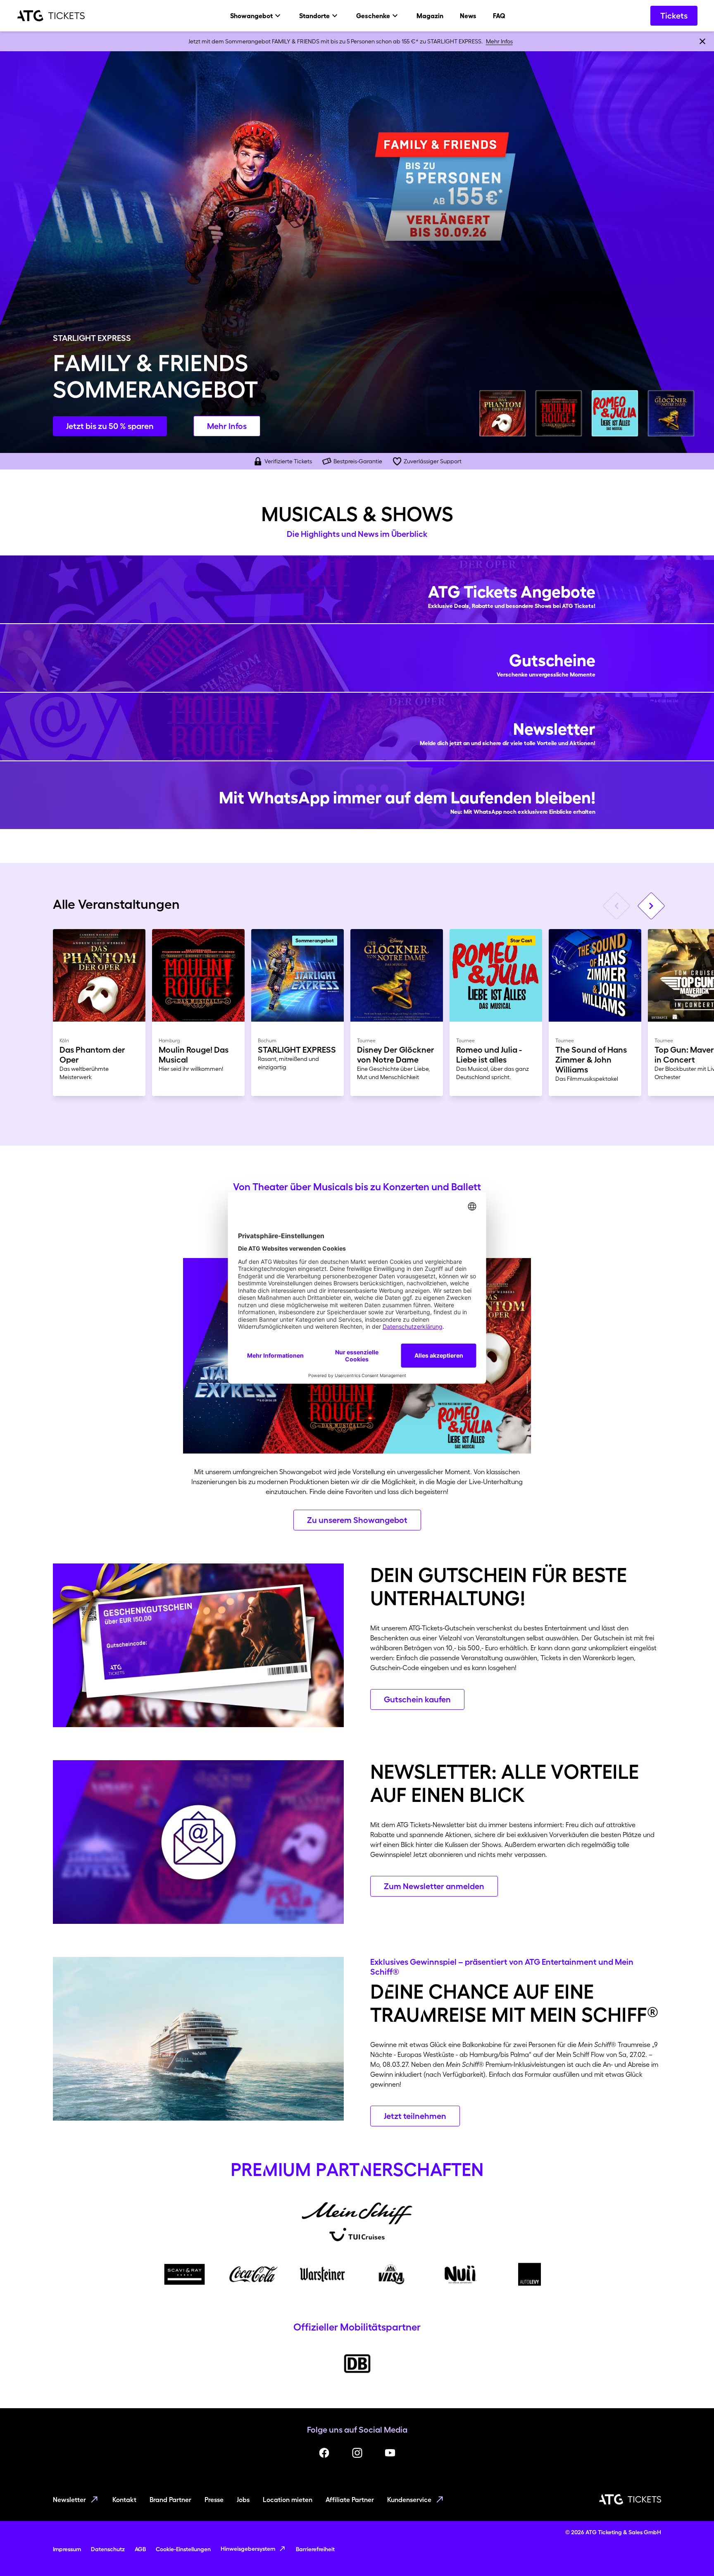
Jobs (243, 2500)
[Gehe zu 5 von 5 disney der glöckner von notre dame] (671, 413)
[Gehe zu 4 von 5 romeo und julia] (615, 413)
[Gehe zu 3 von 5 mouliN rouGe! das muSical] (559, 413)
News (468, 16)
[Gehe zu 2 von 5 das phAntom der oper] (502, 413)
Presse (214, 2500)
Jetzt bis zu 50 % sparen (110, 426)
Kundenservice (409, 2500)
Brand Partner (170, 2500)
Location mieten (288, 2500)
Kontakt (124, 2500)
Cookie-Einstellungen (183, 2549)
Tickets (674, 16)
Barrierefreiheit (315, 2549)
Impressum (67, 2549)
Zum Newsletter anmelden (434, 1886)
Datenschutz (108, 2549)
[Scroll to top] (692, 2554)
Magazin (430, 16)
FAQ (499, 16)
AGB (140, 2549)
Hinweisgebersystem (248, 2549)
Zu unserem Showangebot (357, 1520)
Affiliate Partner (350, 2500)
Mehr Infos (499, 41)
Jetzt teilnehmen (415, 2116)
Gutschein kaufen (417, 1699)
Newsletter (69, 2500)
